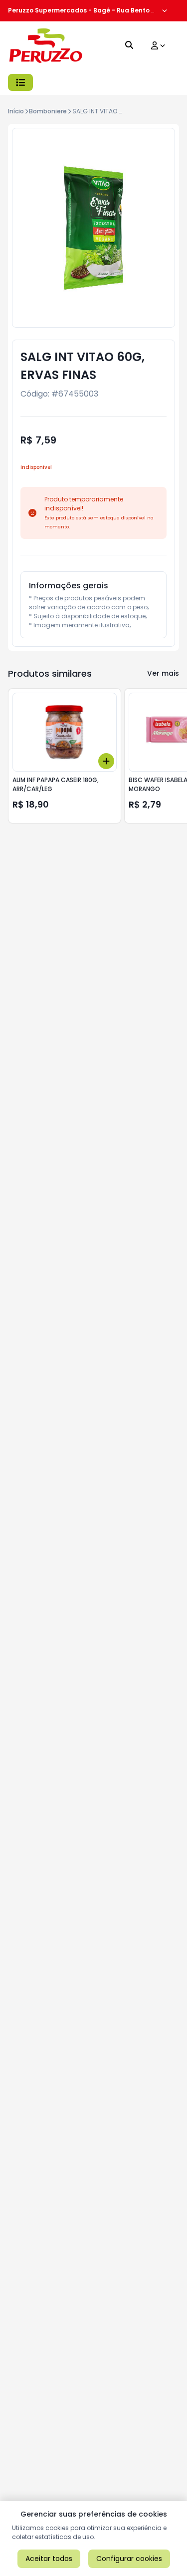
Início (16, 111)
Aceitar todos (49, 2559)
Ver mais (163, 673)
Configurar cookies (129, 2559)
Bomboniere (48, 111)
